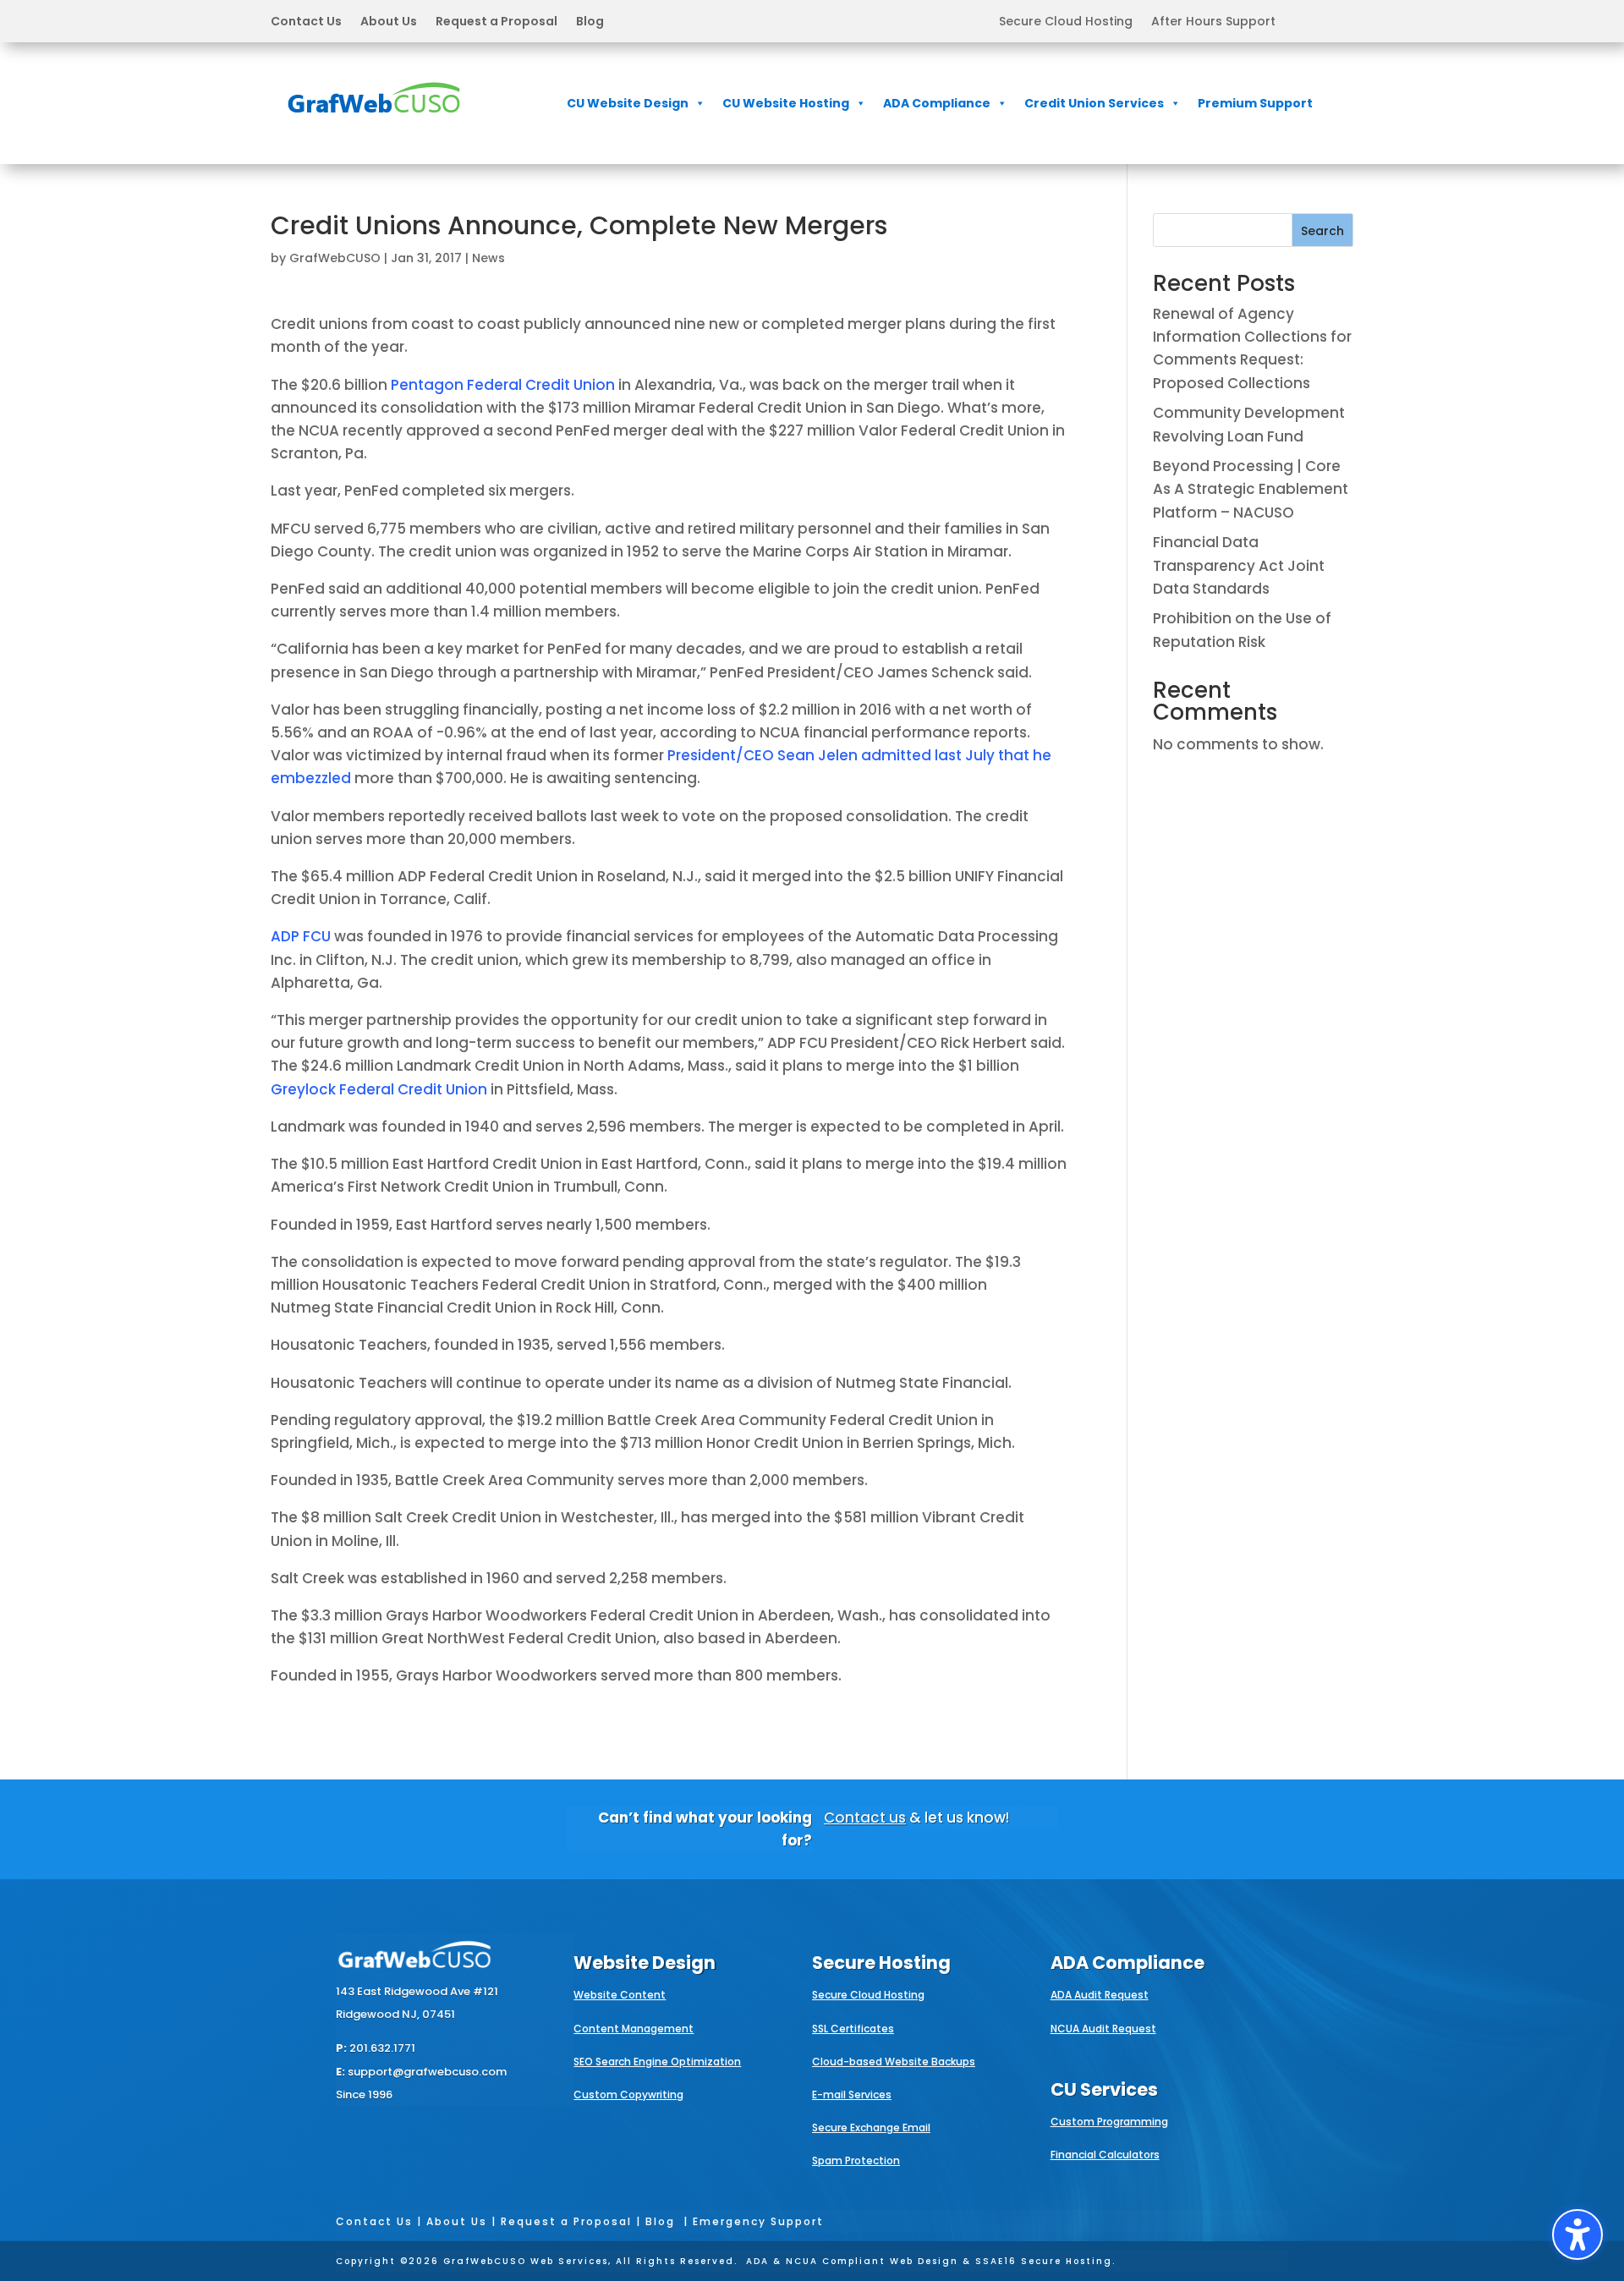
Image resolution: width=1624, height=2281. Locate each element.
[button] (437, 21)
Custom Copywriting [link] (628, 2095)
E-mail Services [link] (852, 2095)
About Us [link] (389, 22)
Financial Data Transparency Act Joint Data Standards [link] (1239, 565)
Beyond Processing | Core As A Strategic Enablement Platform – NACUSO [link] (1251, 489)
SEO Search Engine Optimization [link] (657, 2062)
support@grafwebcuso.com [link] (427, 2072)
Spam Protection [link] (856, 2160)
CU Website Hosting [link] (786, 103)
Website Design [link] (645, 1963)
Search (1322, 231)
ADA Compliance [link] (937, 103)
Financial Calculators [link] (1105, 2155)
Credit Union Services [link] (1094, 103)
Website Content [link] (620, 1995)
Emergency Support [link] (758, 2221)
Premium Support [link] (1255, 103)
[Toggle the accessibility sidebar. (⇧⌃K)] (1577, 2234)
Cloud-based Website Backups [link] (894, 2062)
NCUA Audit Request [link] (1103, 2029)
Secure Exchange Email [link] (871, 2127)
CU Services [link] (1104, 2089)
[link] (374, 124)
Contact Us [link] (306, 22)
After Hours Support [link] (1213, 22)
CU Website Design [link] (628, 103)
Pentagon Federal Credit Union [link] (503, 385)
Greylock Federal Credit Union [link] (379, 1089)
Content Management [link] (634, 2029)
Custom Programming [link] (1109, 2122)
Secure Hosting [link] (881, 1963)
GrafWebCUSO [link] (335, 258)
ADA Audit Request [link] (1100, 1995)
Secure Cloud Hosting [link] (1066, 22)
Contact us (865, 1818)
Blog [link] (590, 22)
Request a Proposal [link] (497, 22)
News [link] (488, 258)
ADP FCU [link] (301, 936)
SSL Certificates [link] (853, 2029)
